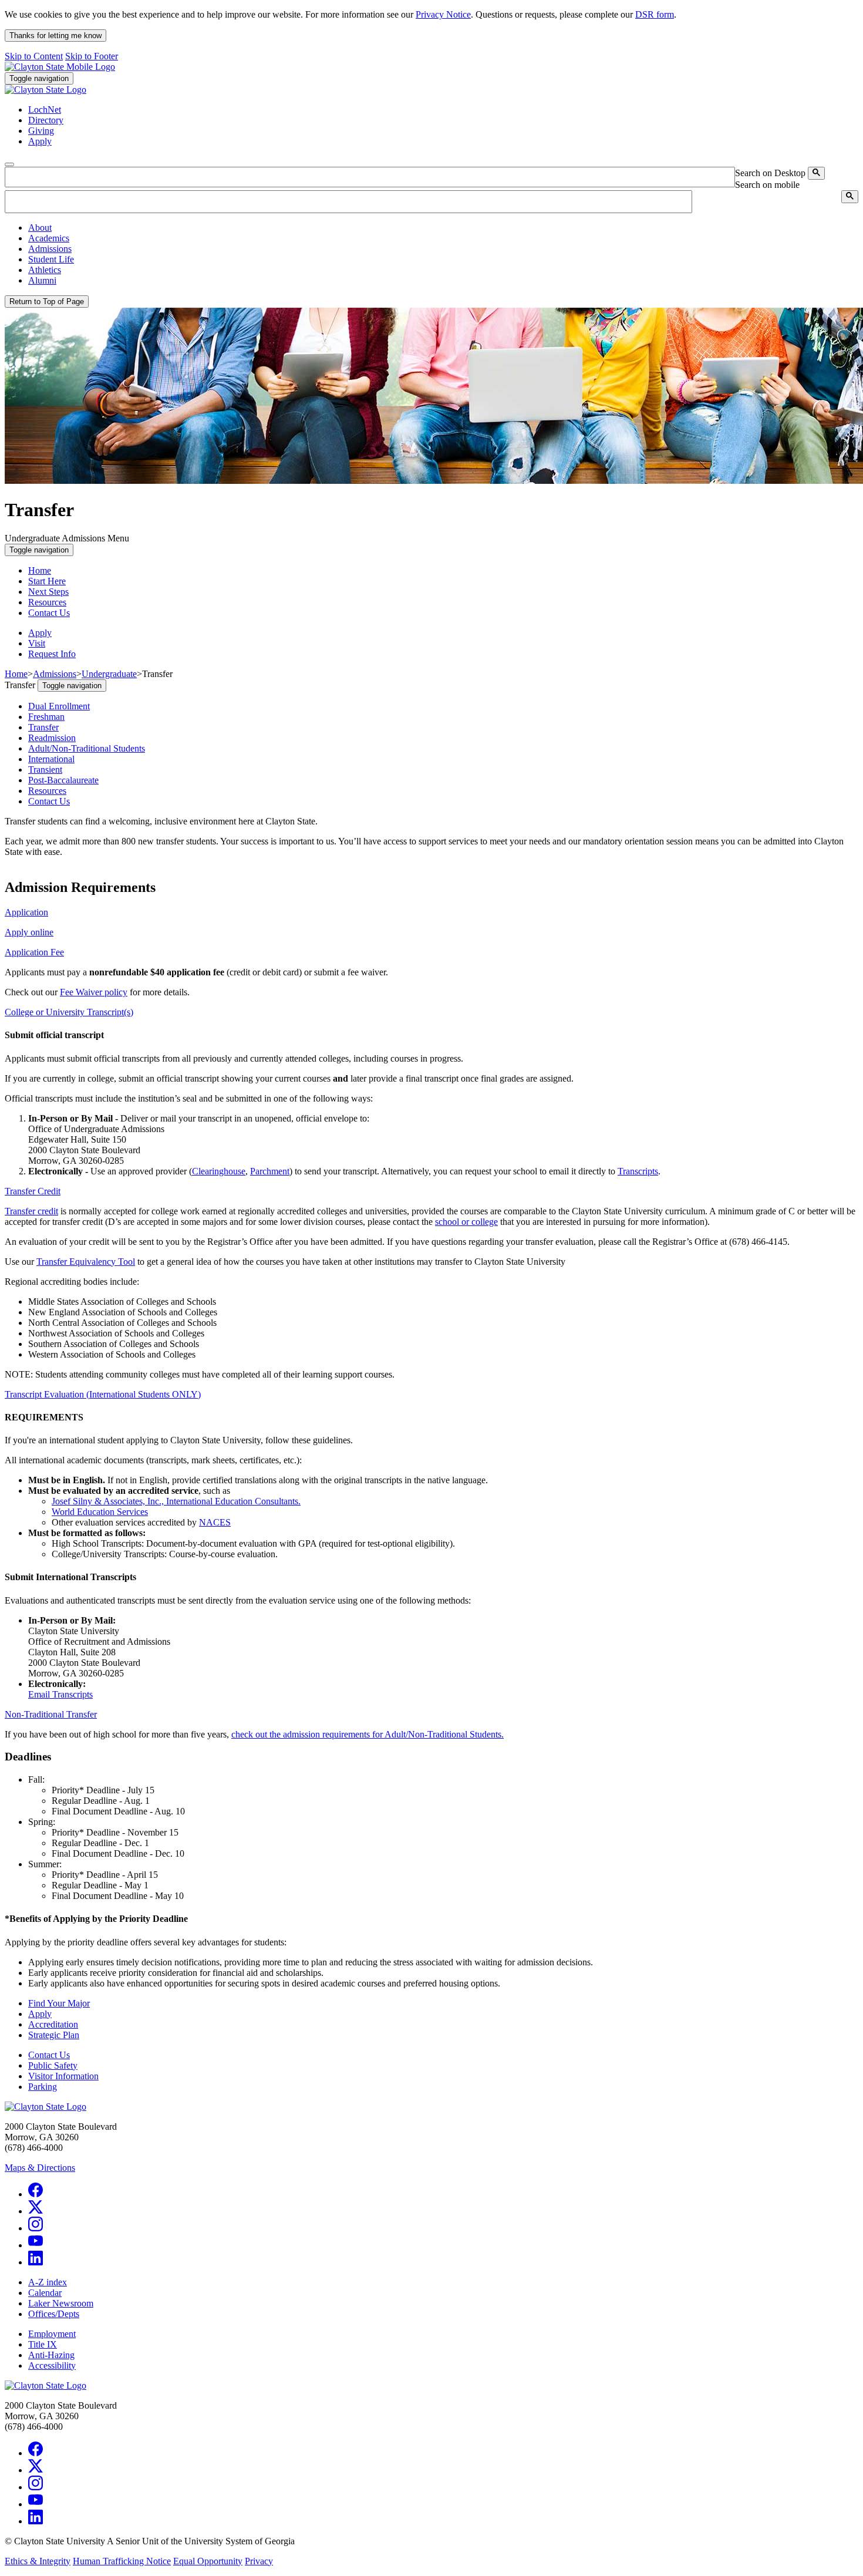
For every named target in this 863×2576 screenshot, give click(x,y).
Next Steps (48, 592)
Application (26, 912)
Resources (47, 602)
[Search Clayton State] (816, 173)
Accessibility (52, 2365)
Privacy (259, 2561)
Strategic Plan (54, 2035)
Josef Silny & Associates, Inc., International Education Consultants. (176, 1501)
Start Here (47, 581)
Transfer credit (31, 1211)
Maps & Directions (40, 2168)
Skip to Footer (92, 56)
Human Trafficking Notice (122, 2561)
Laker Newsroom (61, 2303)
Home (40, 570)
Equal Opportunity (208, 2561)
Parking (43, 2087)
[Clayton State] (60, 67)
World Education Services (100, 1512)
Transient (45, 770)
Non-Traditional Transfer (51, 1714)
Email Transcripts (60, 1694)
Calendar (45, 2293)
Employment (52, 2334)
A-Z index (48, 2282)
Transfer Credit (33, 1191)
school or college (466, 1222)
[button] (40, 228)
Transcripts (638, 1171)
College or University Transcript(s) (69, 1012)
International (51, 759)
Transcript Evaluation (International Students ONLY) (103, 1394)
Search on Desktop (770, 173)
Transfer (43, 727)
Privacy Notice (443, 14)
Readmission (52, 738)
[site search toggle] (9, 164)
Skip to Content (34, 56)
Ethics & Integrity (38, 2561)
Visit (37, 643)
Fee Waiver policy (94, 992)
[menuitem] (443, 228)
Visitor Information (63, 2076)
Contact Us (49, 613)
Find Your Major (59, 2003)
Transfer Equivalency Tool (86, 1262)
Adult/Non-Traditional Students (87, 748)
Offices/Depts (54, 2314)
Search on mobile (767, 185)
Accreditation (53, 2024)
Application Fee (34, 952)
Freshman (46, 717)
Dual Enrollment (59, 706)
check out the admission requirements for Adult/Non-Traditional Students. (368, 1734)
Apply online (29, 932)
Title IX (43, 2344)
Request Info (52, 654)
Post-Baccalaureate (63, 780)
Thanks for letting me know (55, 36)
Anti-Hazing (51, 2355)
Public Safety (53, 2065)
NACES (215, 1522)
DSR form (655, 14)
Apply (40, 633)
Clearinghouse (219, 1171)
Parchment (270, 1171)
